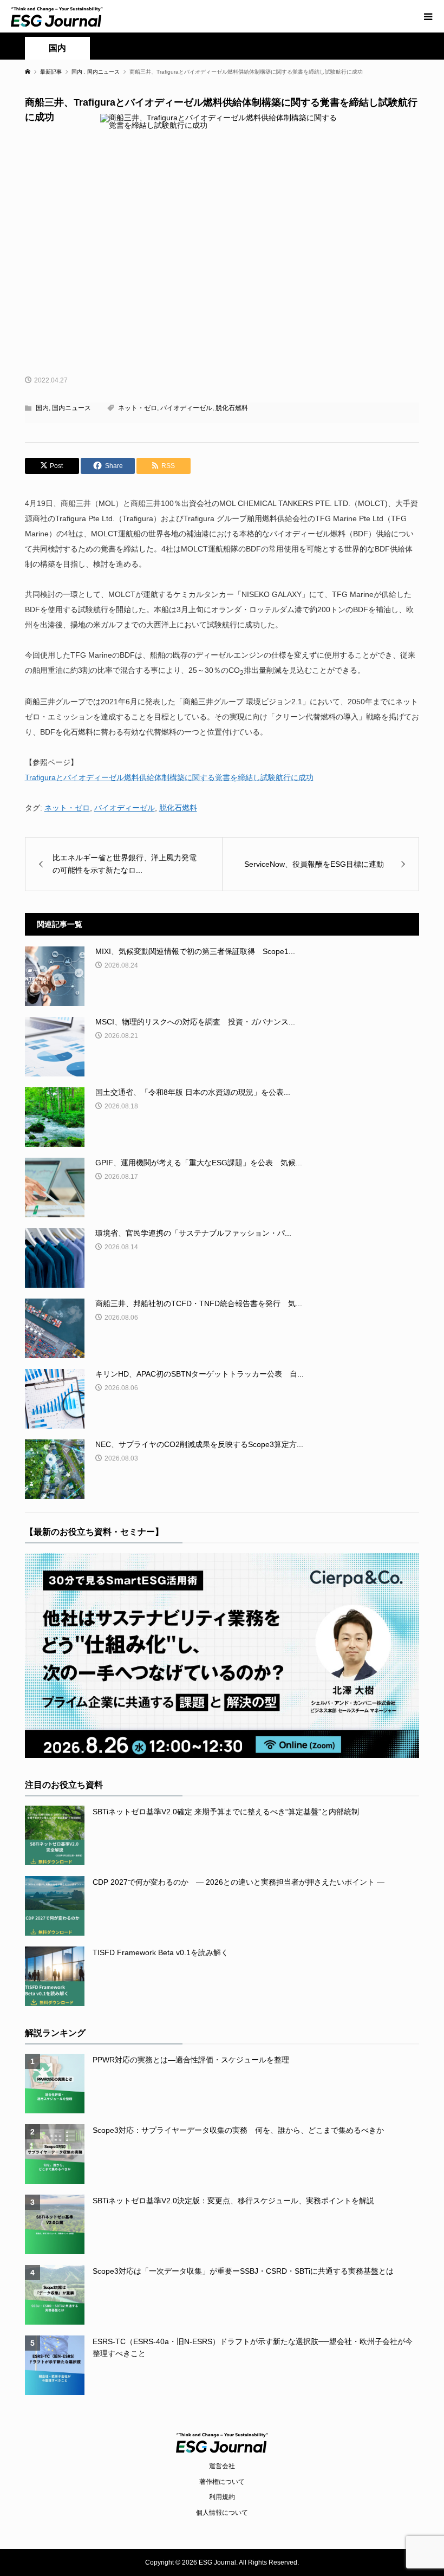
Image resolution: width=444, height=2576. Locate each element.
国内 (57, 48)
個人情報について (222, 2513)
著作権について (222, 2482)
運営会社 (222, 2466)
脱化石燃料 (232, 408)
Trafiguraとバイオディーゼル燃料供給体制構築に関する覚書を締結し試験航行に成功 (169, 777)
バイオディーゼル (186, 408)
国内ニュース (71, 408)
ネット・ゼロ (138, 408)
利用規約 (222, 2497)
